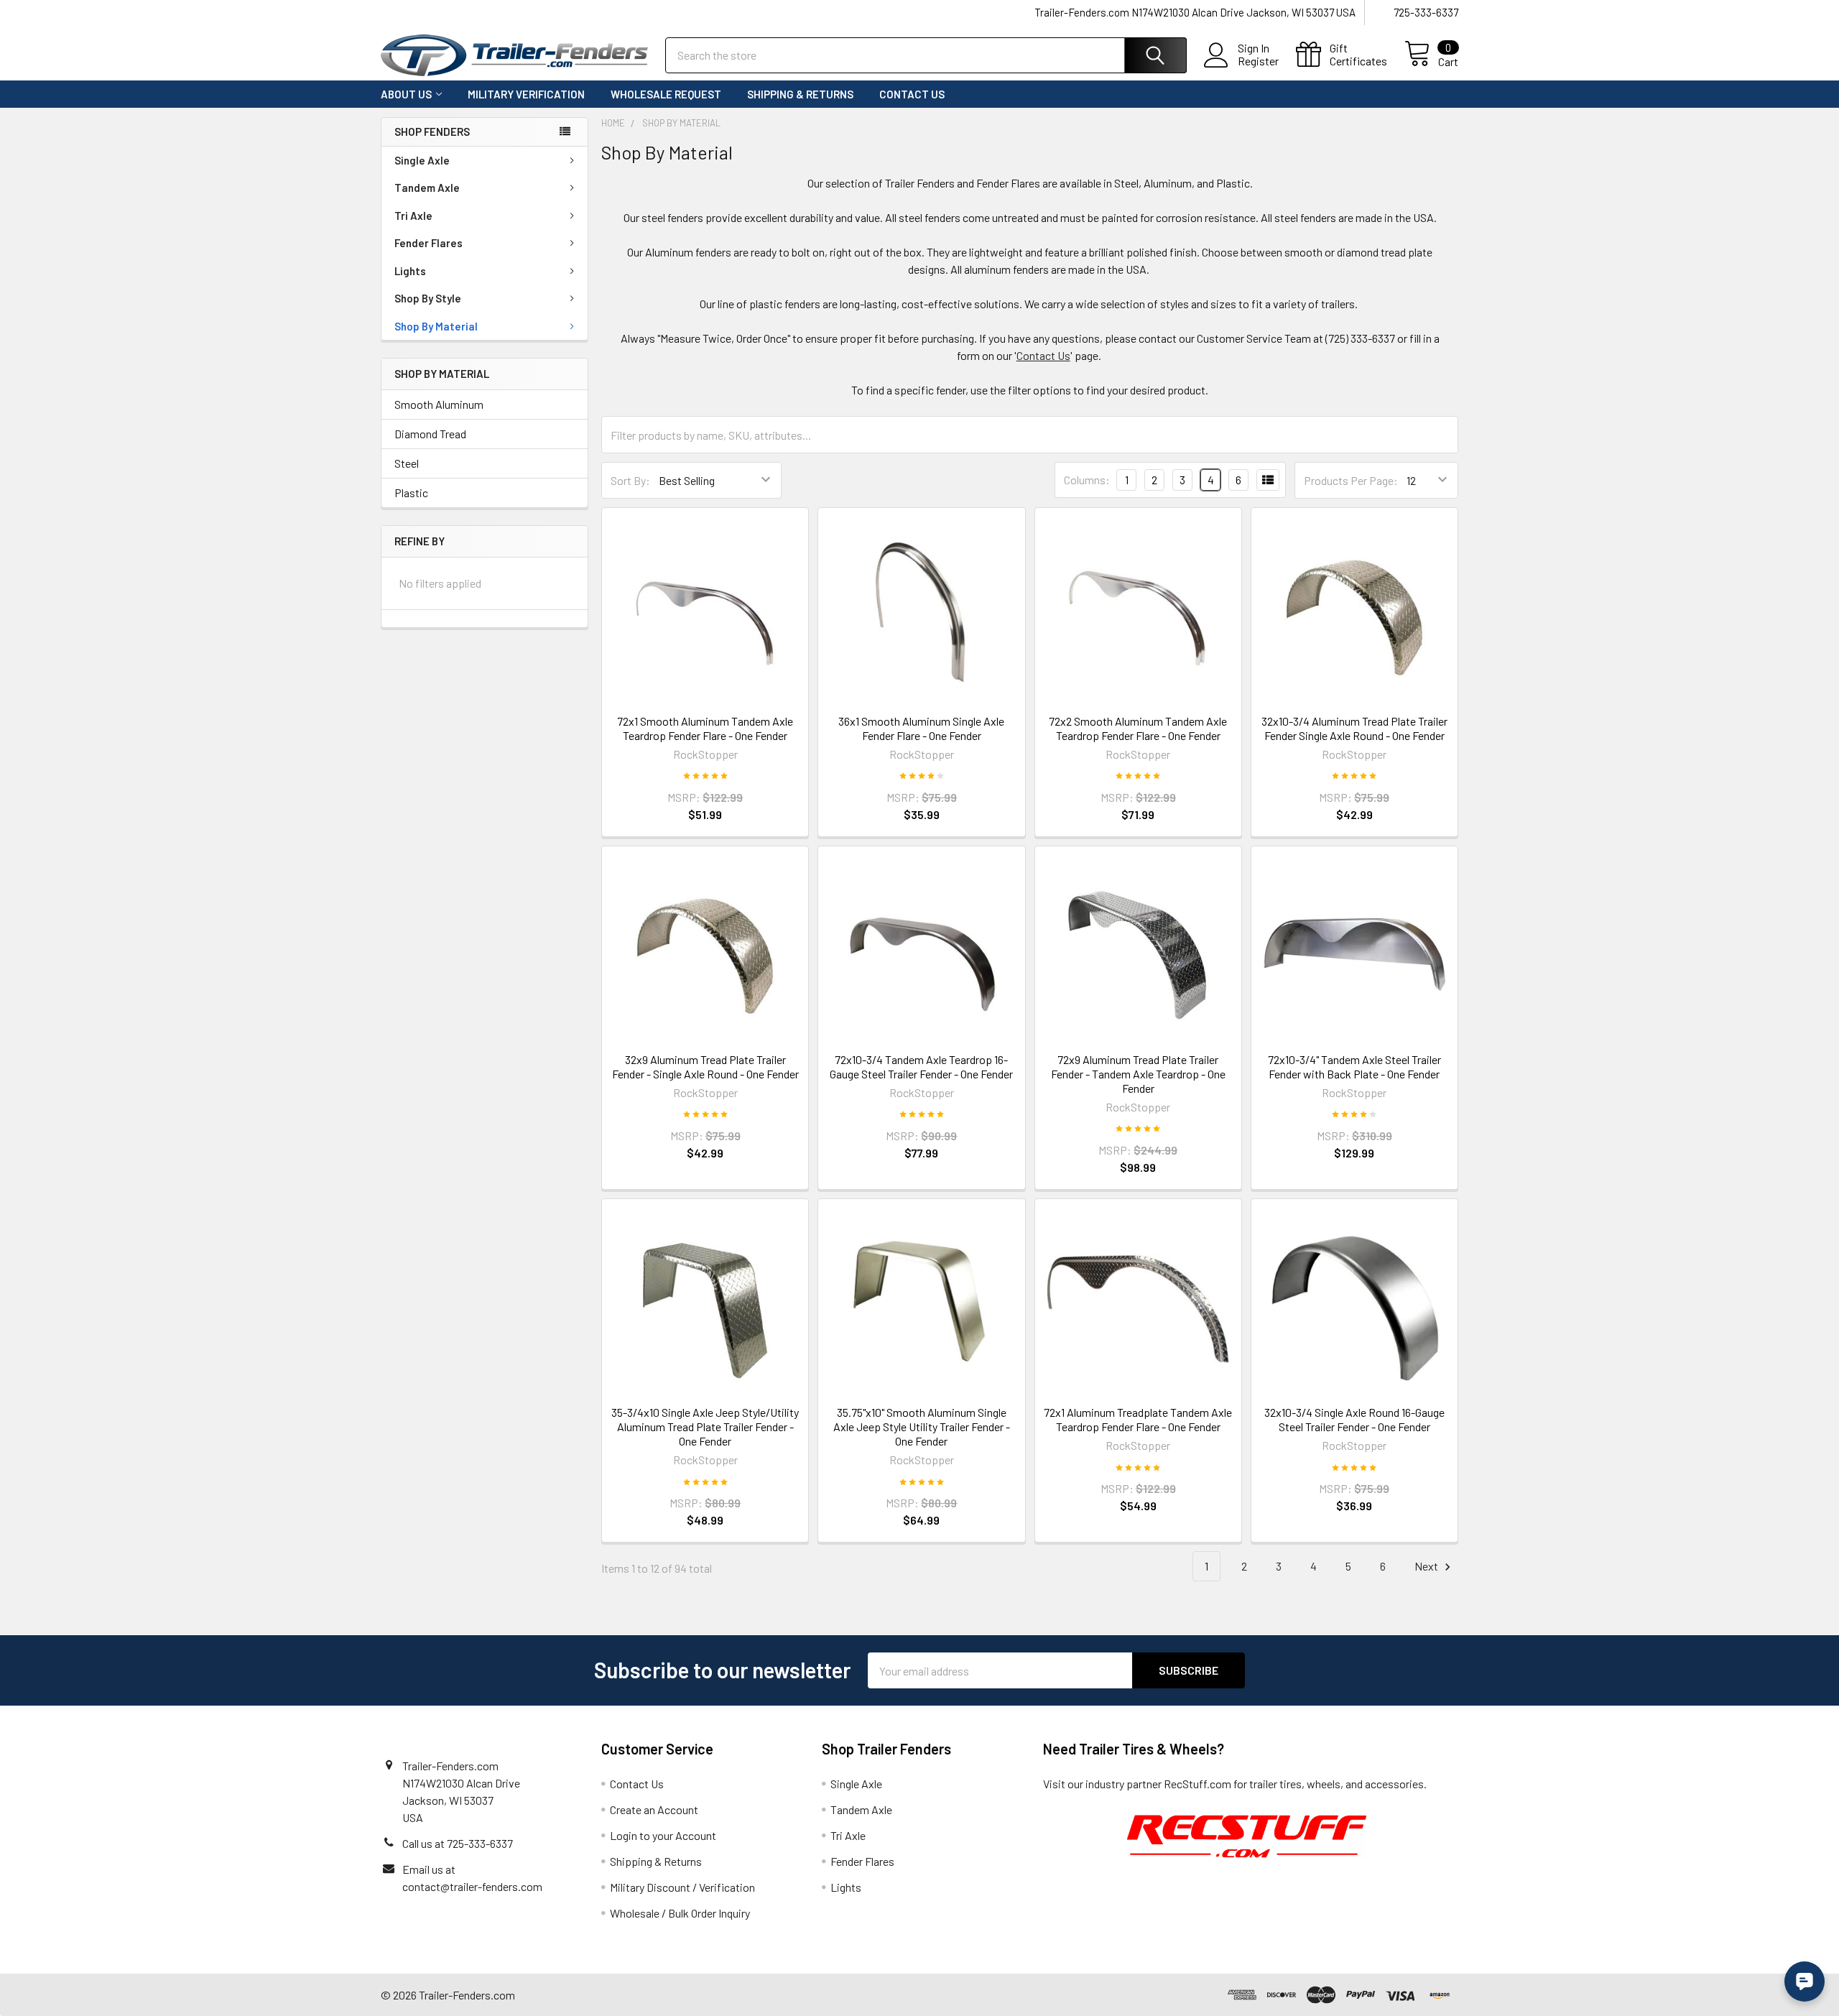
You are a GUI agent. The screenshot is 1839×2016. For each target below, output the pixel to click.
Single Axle (422, 160)
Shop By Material (436, 326)
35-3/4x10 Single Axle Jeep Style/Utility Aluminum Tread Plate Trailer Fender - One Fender (705, 1427)
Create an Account (654, 1809)
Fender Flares (429, 243)
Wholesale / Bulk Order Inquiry (680, 1913)
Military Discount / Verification (682, 1887)
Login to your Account (663, 1835)
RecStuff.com (1198, 1784)
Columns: (1087, 480)
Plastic (411, 493)
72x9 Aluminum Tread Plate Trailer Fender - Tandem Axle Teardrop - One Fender (1138, 1074)
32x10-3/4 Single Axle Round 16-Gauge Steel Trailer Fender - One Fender (1354, 1419)
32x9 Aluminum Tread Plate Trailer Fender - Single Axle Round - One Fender (705, 1067)
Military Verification (526, 94)
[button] (1247, 1835)
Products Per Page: (1351, 480)
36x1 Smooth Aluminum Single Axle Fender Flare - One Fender (921, 728)
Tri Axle (413, 216)
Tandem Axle (427, 188)
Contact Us (912, 94)
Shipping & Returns (800, 94)
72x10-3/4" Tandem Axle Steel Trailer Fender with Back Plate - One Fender (1354, 1067)
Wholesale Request (666, 94)
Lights (410, 271)
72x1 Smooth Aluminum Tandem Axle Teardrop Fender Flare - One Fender (705, 728)
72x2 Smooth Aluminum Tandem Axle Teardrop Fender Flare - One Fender (1138, 728)
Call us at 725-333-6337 (458, 1843)
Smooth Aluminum (439, 404)
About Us (406, 94)
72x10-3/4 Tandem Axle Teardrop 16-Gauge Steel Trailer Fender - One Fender (921, 1067)
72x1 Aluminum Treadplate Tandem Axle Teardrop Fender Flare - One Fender (1138, 1419)
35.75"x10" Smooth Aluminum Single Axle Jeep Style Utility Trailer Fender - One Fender (922, 1427)
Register (1258, 61)
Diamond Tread (430, 434)
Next (1427, 1566)
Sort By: (630, 480)
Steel (407, 463)
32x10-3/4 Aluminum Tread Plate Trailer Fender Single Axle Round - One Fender (1354, 728)
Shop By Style (428, 298)
